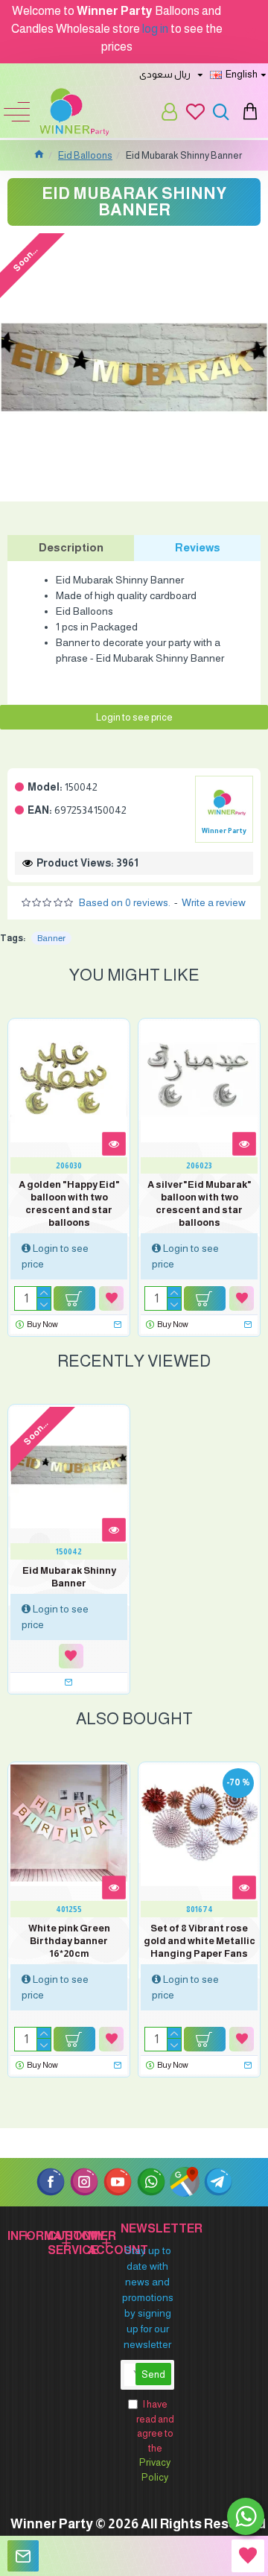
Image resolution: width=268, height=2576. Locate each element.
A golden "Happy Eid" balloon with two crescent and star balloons (69, 1203)
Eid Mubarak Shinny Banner (69, 1577)
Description (71, 547)
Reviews (198, 547)
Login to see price (134, 717)
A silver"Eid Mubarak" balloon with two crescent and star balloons (200, 1203)
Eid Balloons (85, 155)
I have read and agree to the (155, 2441)
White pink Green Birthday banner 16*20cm (69, 1941)
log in (155, 29)
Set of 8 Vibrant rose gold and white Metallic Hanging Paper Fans (200, 1941)
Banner (51, 938)
